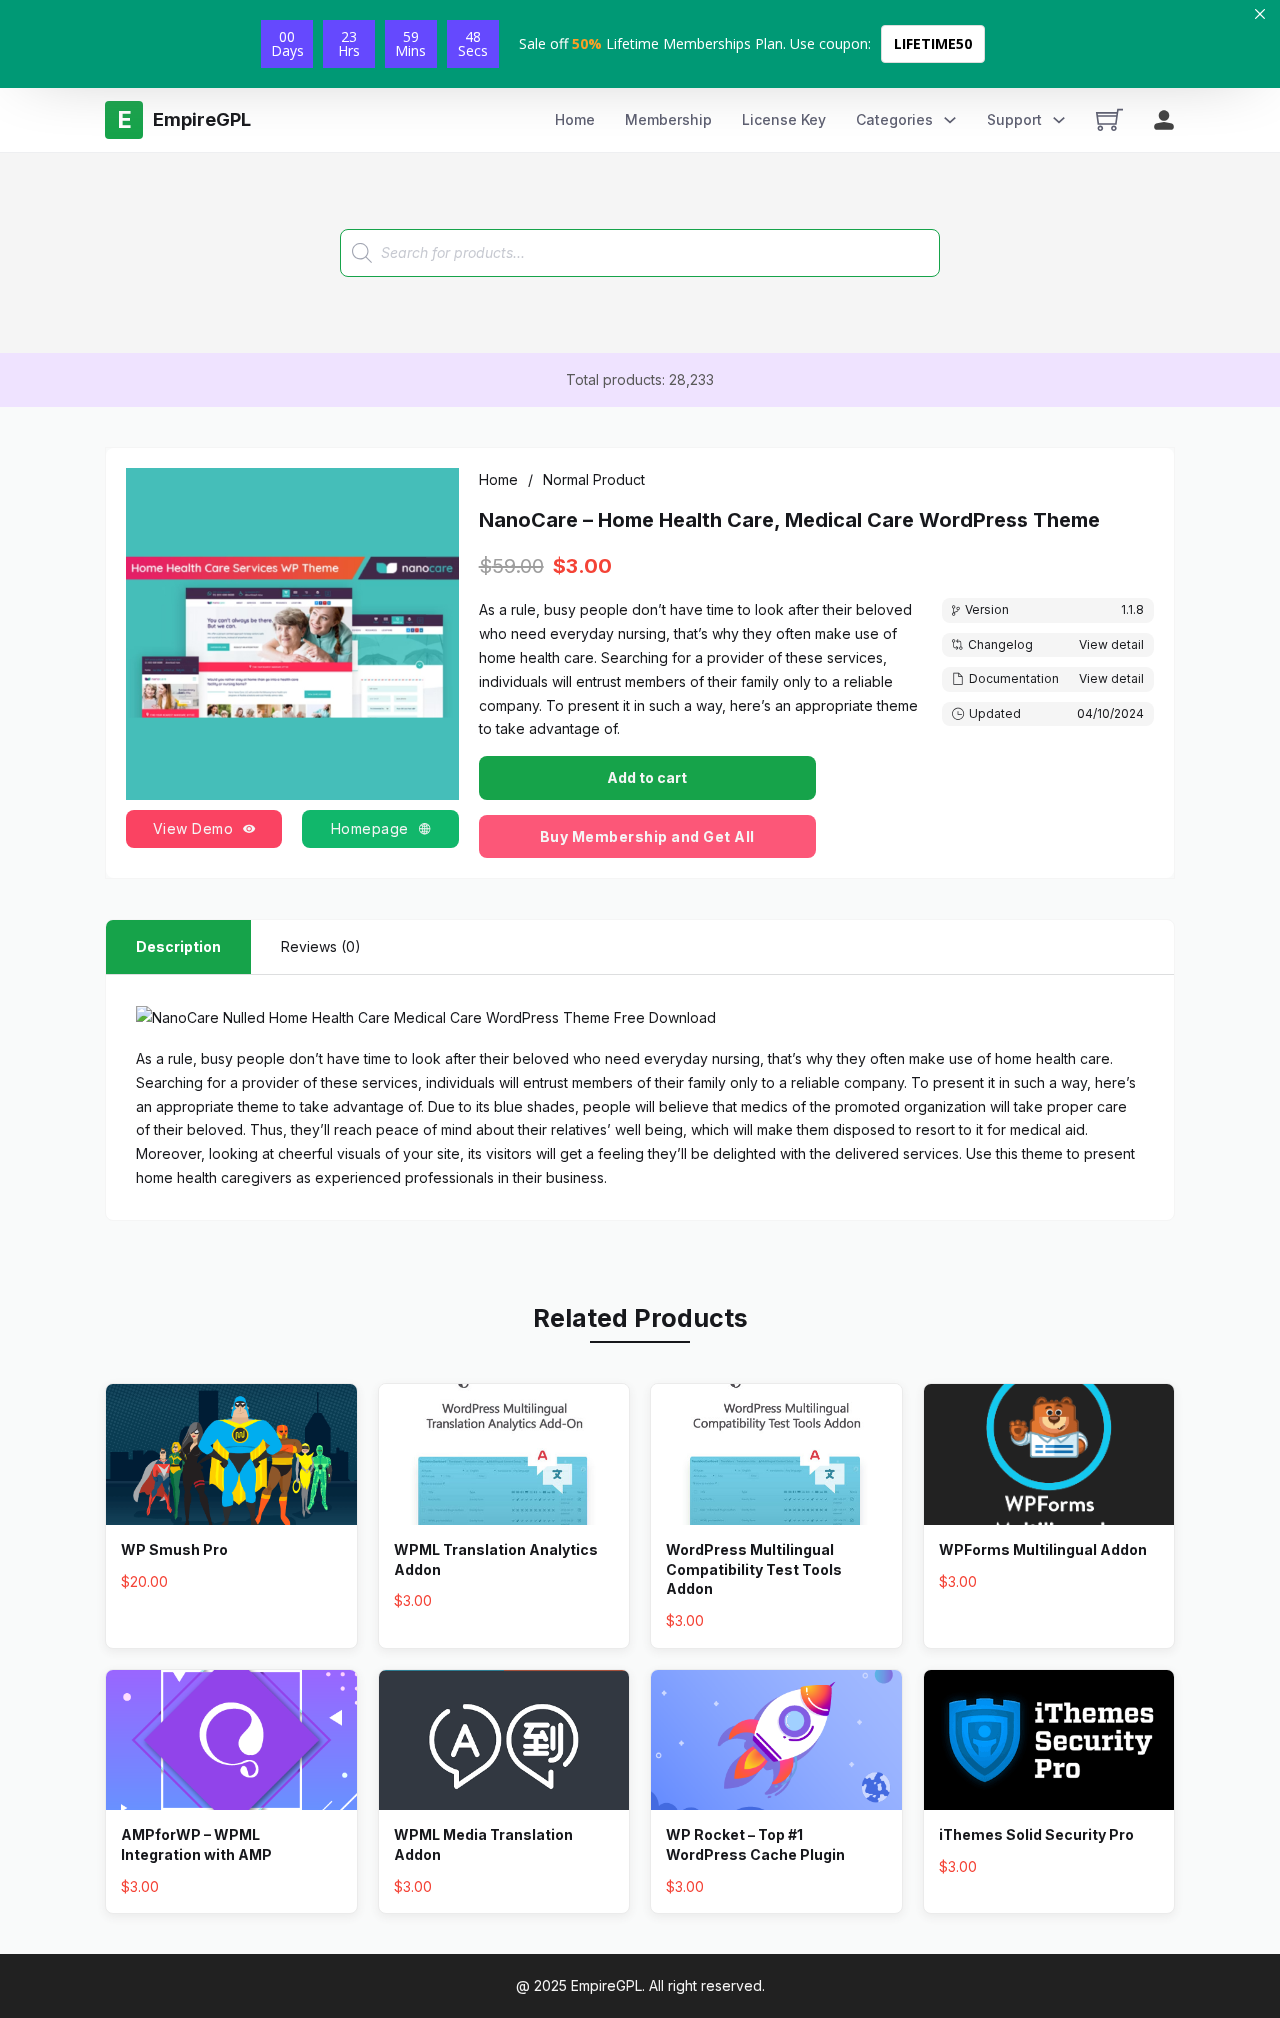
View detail (1111, 644)
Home (575, 119)
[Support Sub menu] (1059, 120)
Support (1014, 119)
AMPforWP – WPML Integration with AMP (196, 1844)
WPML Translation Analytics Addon (496, 1559)
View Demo (193, 828)
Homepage (370, 828)
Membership (668, 119)
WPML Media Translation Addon (483, 1844)
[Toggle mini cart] (1109, 119)
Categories (894, 119)
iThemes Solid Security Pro (1036, 1834)
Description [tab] (178, 946)
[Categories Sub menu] (950, 120)
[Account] (1164, 120)
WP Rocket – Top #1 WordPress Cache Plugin (755, 1844)
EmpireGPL (606, 1985)
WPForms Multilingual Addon (1043, 1549)
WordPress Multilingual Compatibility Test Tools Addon (754, 1569)
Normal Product (594, 479)
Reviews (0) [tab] (321, 946)
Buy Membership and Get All (647, 836)
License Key (784, 119)
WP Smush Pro (174, 1549)
